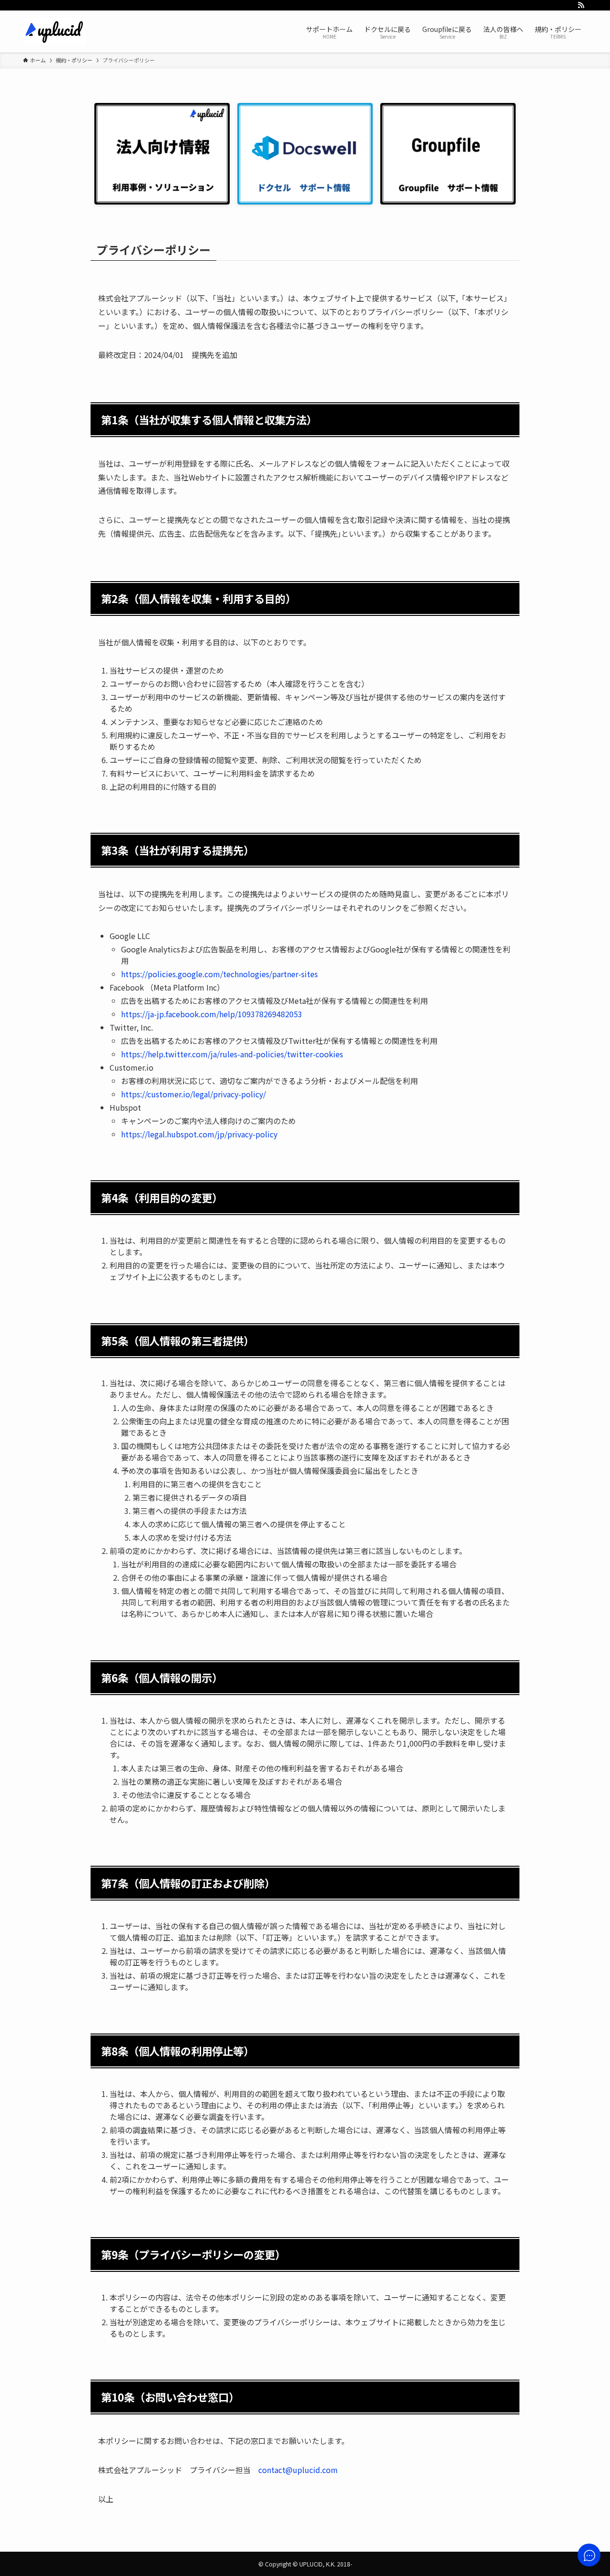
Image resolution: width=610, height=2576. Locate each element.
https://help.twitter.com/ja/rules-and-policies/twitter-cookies (232, 1054)
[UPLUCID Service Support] (54, 31)
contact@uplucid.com (298, 2470)
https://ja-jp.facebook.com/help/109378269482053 (212, 1014)
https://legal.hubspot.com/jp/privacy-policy (199, 1134)
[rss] (581, 5)
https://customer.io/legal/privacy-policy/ (193, 1094)
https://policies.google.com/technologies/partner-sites (219, 974)
